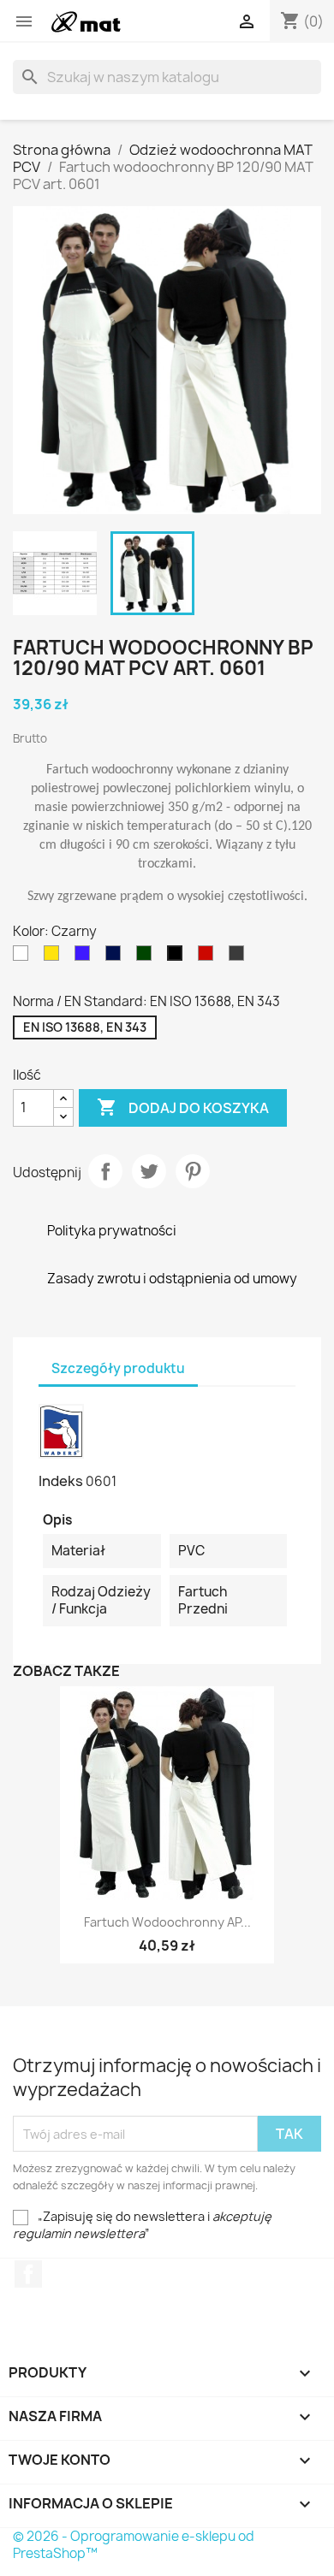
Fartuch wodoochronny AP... (167, 1922)
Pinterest (193, 1171)
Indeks (61, 1481)
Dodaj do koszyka (183, 1107)
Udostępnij (105, 1171)
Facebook (28, 2274)
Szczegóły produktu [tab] (118, 1368)
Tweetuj (149, 1171)
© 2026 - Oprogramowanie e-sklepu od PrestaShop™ (134, 2545)
